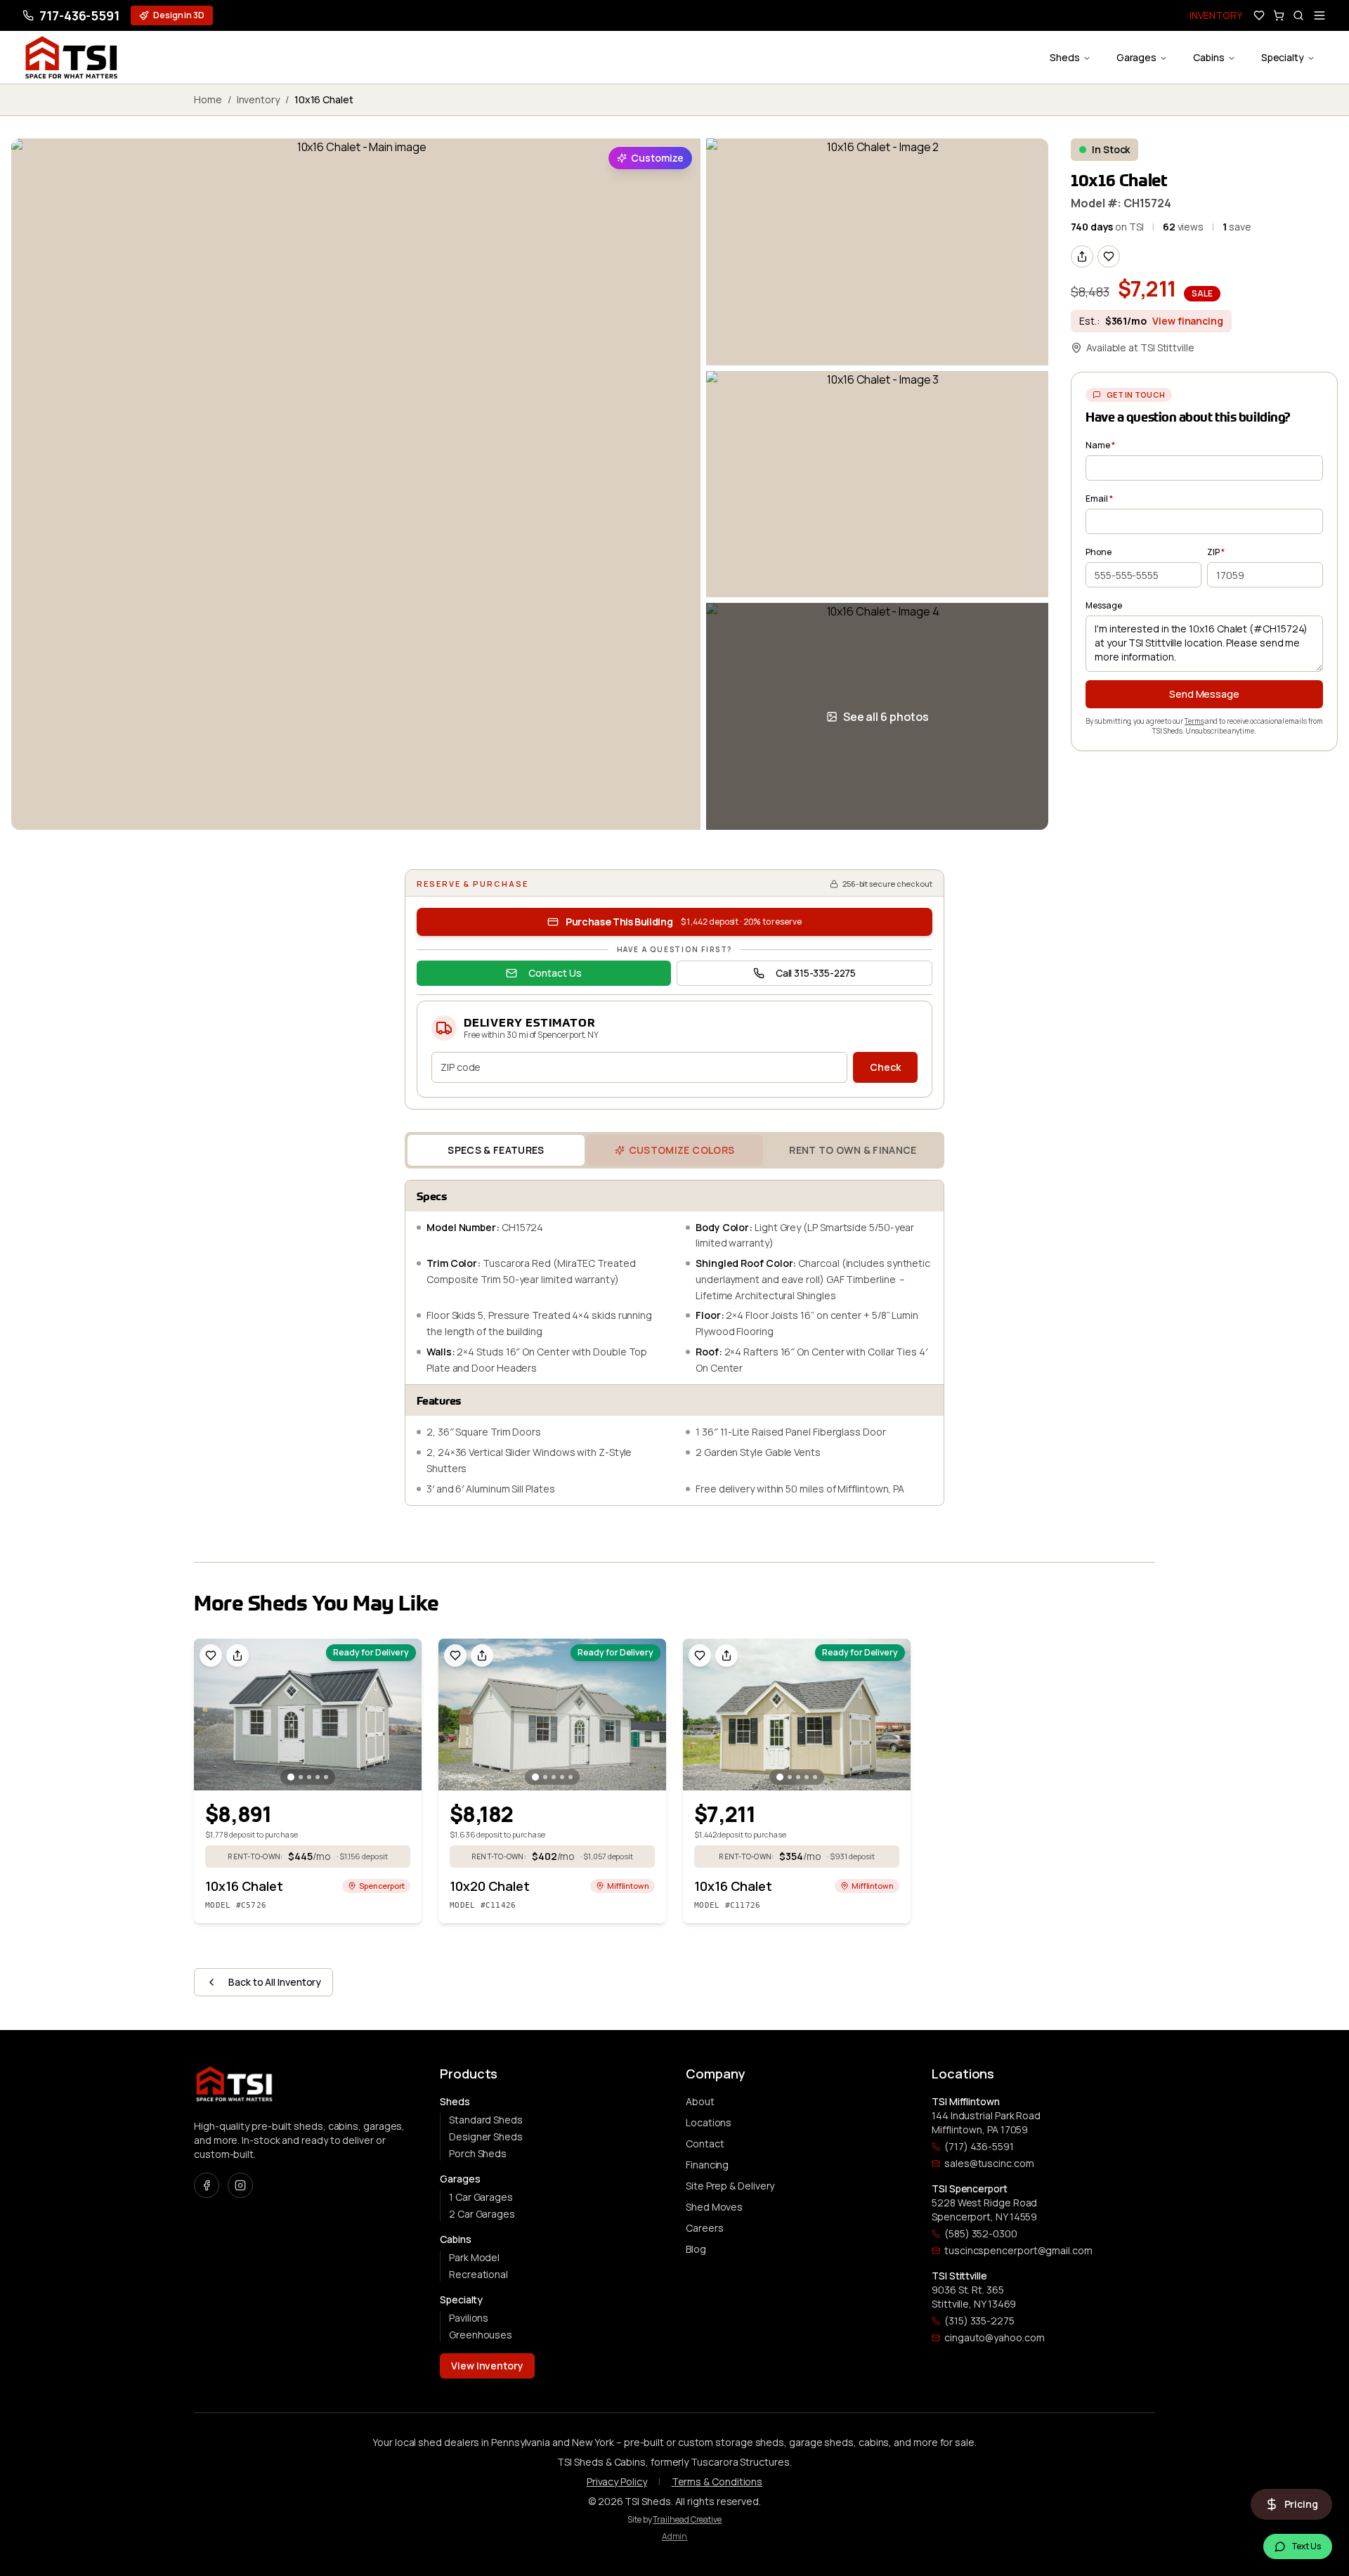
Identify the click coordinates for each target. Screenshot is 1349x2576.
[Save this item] (1109, 256)
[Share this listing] (1082, 256)
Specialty (1283, 57)
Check (885, 1067)
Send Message (1204, 694)
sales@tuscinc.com (989, 2163)
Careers (704, 2228)
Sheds (1065, 57)
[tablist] (674, 1150)
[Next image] (406, 1715)
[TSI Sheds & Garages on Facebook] (207, 2185)
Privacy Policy (617, 2481)
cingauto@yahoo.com (995, 2337)
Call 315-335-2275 (816, 973)
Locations (709, 2122)
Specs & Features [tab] (496, 1150)
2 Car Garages (482, 2214)
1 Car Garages (481, 2197)
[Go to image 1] (291, 1777)
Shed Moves (714, 2207)
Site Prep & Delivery (730, 2186)
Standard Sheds (486, 2120)
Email (1099, 499)
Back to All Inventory (275, 1982)
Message (1103, 605)
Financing (707, 2165)
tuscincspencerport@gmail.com (1018, 2250)
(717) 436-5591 (979, 2146)
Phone (1099, 552)
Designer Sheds (486, 2136)
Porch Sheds (478, 2153)
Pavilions (469, 2318)
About (700, 2101)
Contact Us (555, 973)
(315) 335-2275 (979, 2321)
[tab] (674, 1150)
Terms (1194, 721)
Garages (1136, 57)
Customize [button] (657, 158)
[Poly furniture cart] (1279, 15)
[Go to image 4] (318, 1777)
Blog (696, 2249)
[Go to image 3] (309, 1777)
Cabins (1209, 57)
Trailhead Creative (687, 2519)
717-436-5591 (79, 15)
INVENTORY (1216, 15)
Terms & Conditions (717, 2481)
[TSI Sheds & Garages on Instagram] (240, 2185)
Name (1100, 445)
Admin (675, 2536)
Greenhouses (481, 2335)
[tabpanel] (674, 1343)
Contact (705, 2144)
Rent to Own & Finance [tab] (853, 1150)
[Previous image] (209, 1715)
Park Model (474, 2257)
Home (208, 99)
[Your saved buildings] (1259, 15)
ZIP (1216, 552)
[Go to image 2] (301, 1777)
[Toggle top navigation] (1319, 15)
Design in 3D (179, 15)
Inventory (258, 99)
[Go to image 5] (326, 1777)
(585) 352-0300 (981, 2233)
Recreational (478, 2274)
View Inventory (487, 2366)
